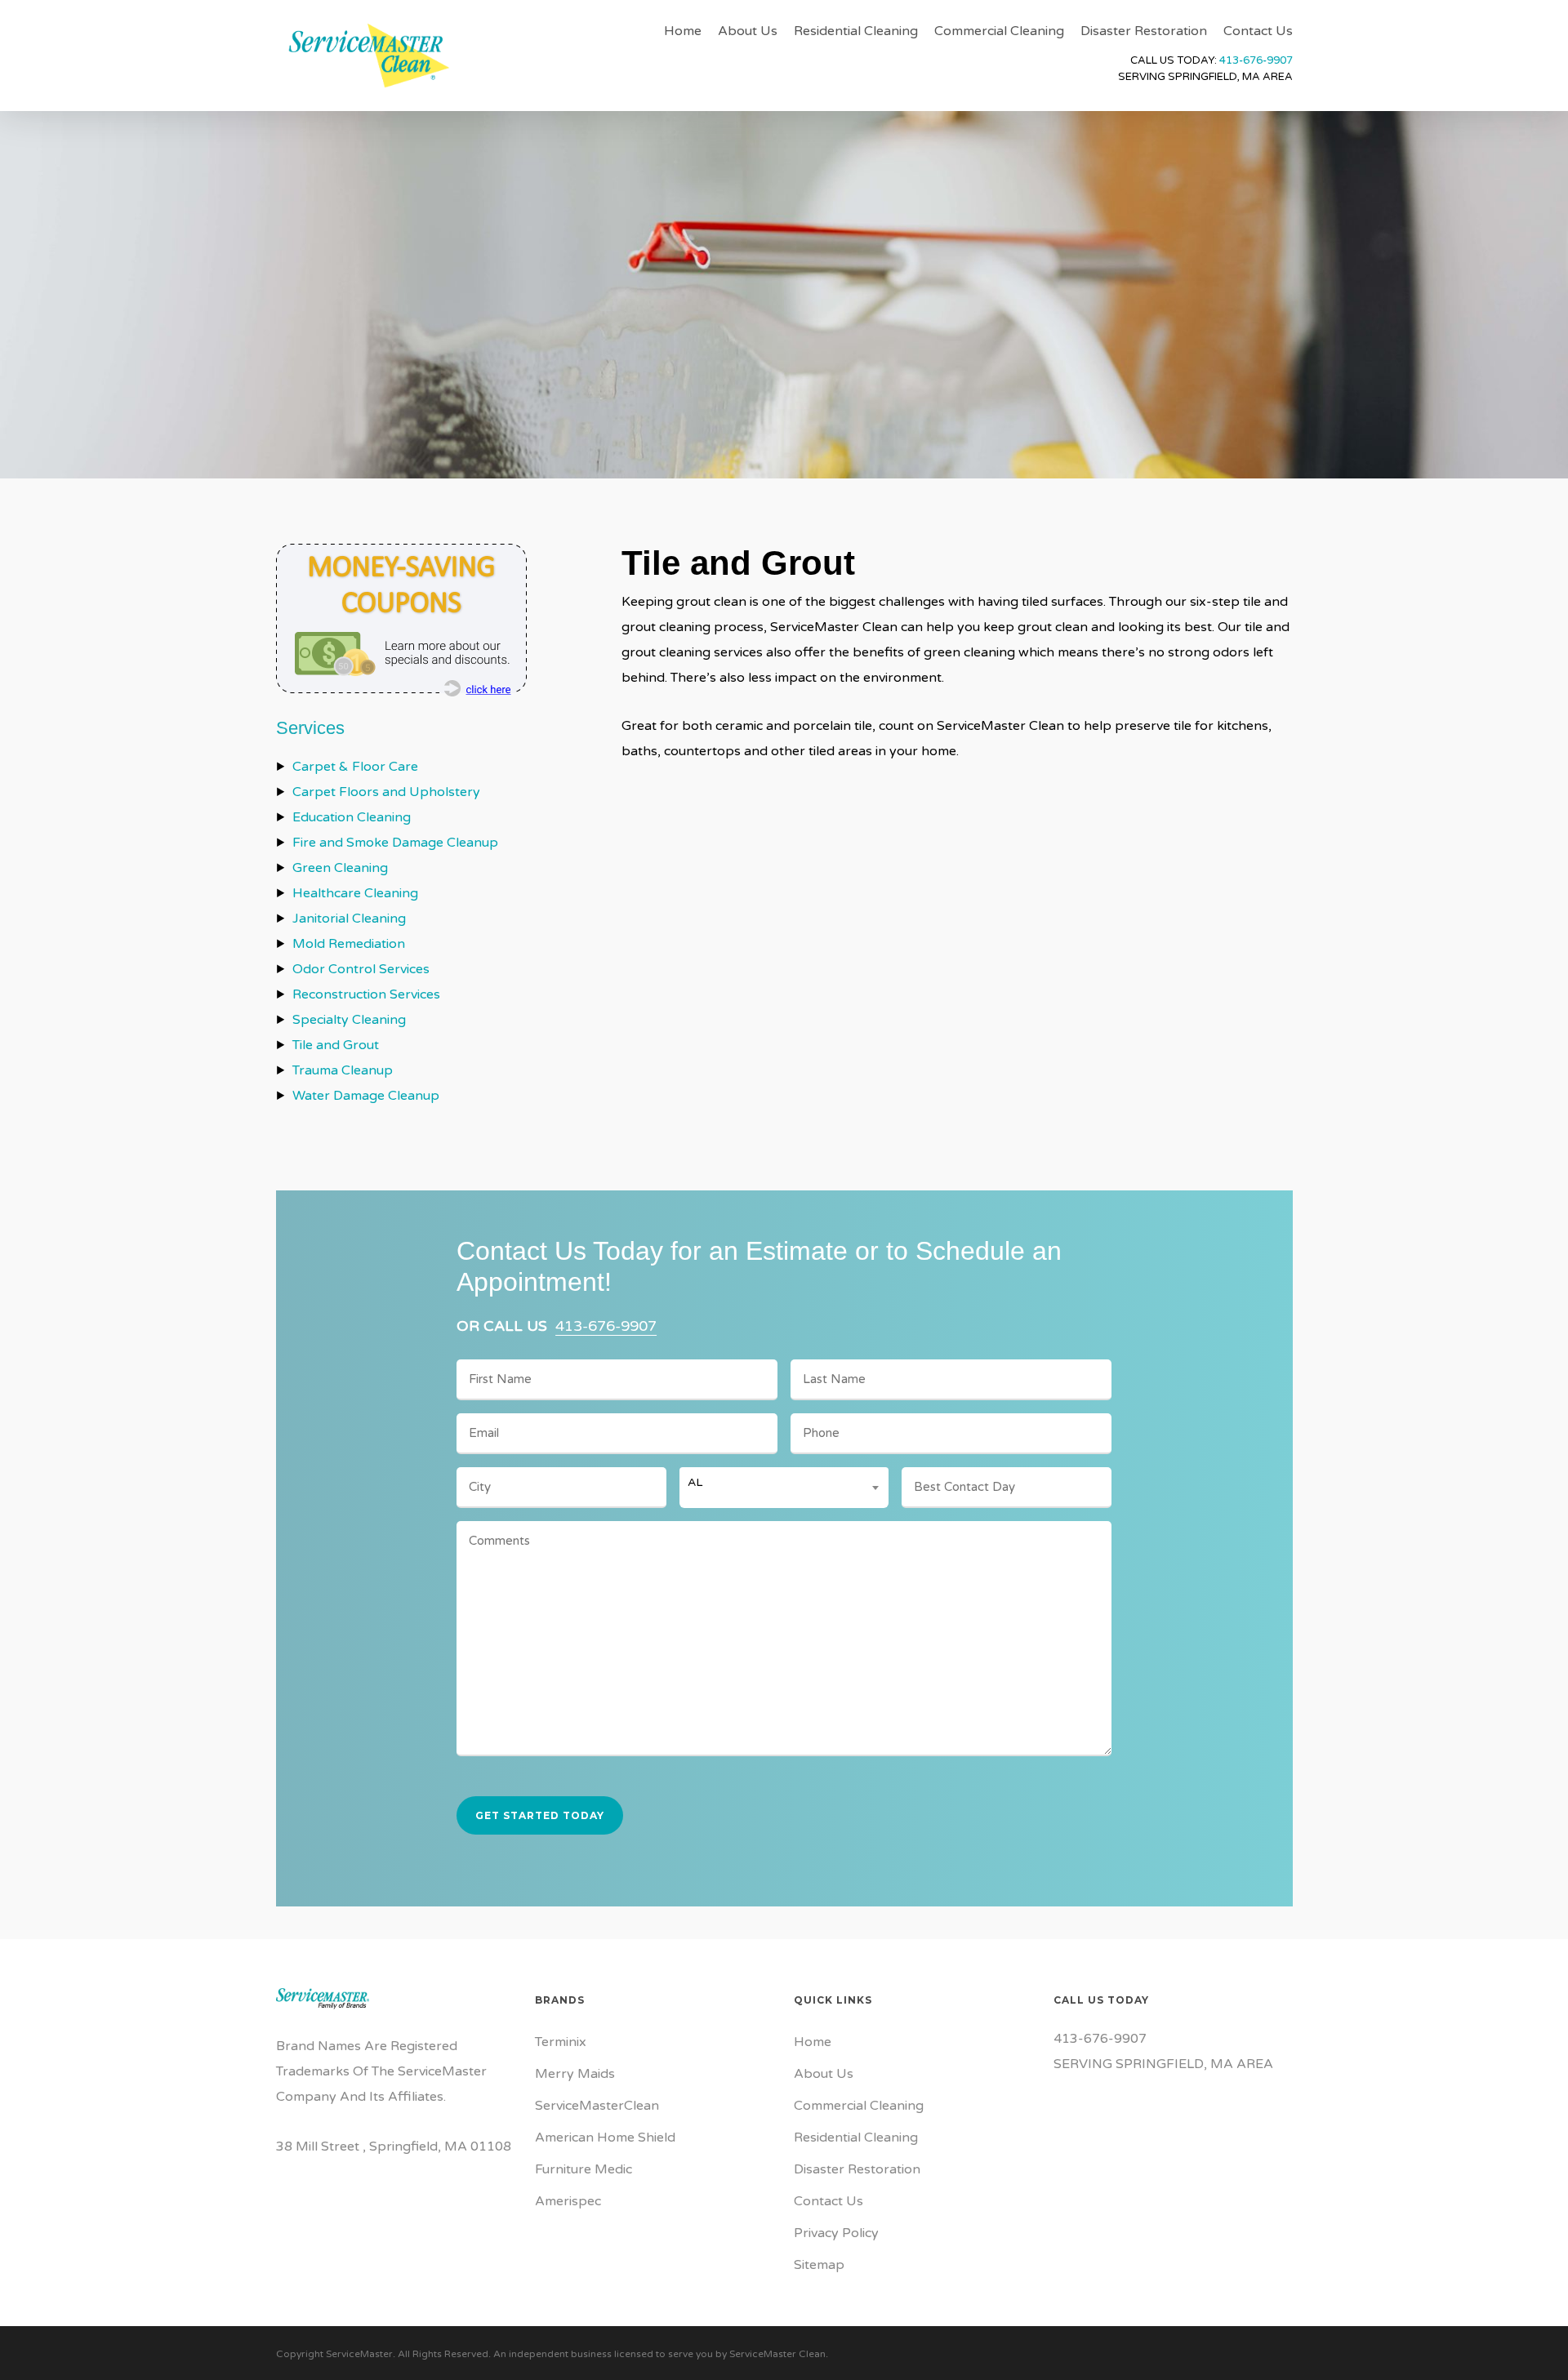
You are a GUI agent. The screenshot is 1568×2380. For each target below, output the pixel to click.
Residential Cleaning (856, 2138)
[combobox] (784, 1483)
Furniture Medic (584, 2169)
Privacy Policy (836, 2233)
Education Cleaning (352, 817)
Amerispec (568, 2201)
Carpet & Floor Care (355, 767)
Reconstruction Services (366, 994)
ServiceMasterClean (597, 2106)
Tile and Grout (336, 1045)
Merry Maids (575, 2074)
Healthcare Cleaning (355, 893)
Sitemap (819, 2265)
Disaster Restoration (857, 2169)
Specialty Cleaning (349, 1020)
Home (813, 2042)
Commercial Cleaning (859, 2106)
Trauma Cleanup (343, 1070)
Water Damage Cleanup (366, 1096)
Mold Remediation (349, 944)
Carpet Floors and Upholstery (386, 792)
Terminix (561, 2042)
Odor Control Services (361, 969)
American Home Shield (605, 2138)
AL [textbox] (695, 1482)
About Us (824, 2074)
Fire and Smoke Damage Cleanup (395, 843)
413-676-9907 (1256, 60)
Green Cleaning (340, 868)
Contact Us (829, 2201)
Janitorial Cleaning (349, 919)
